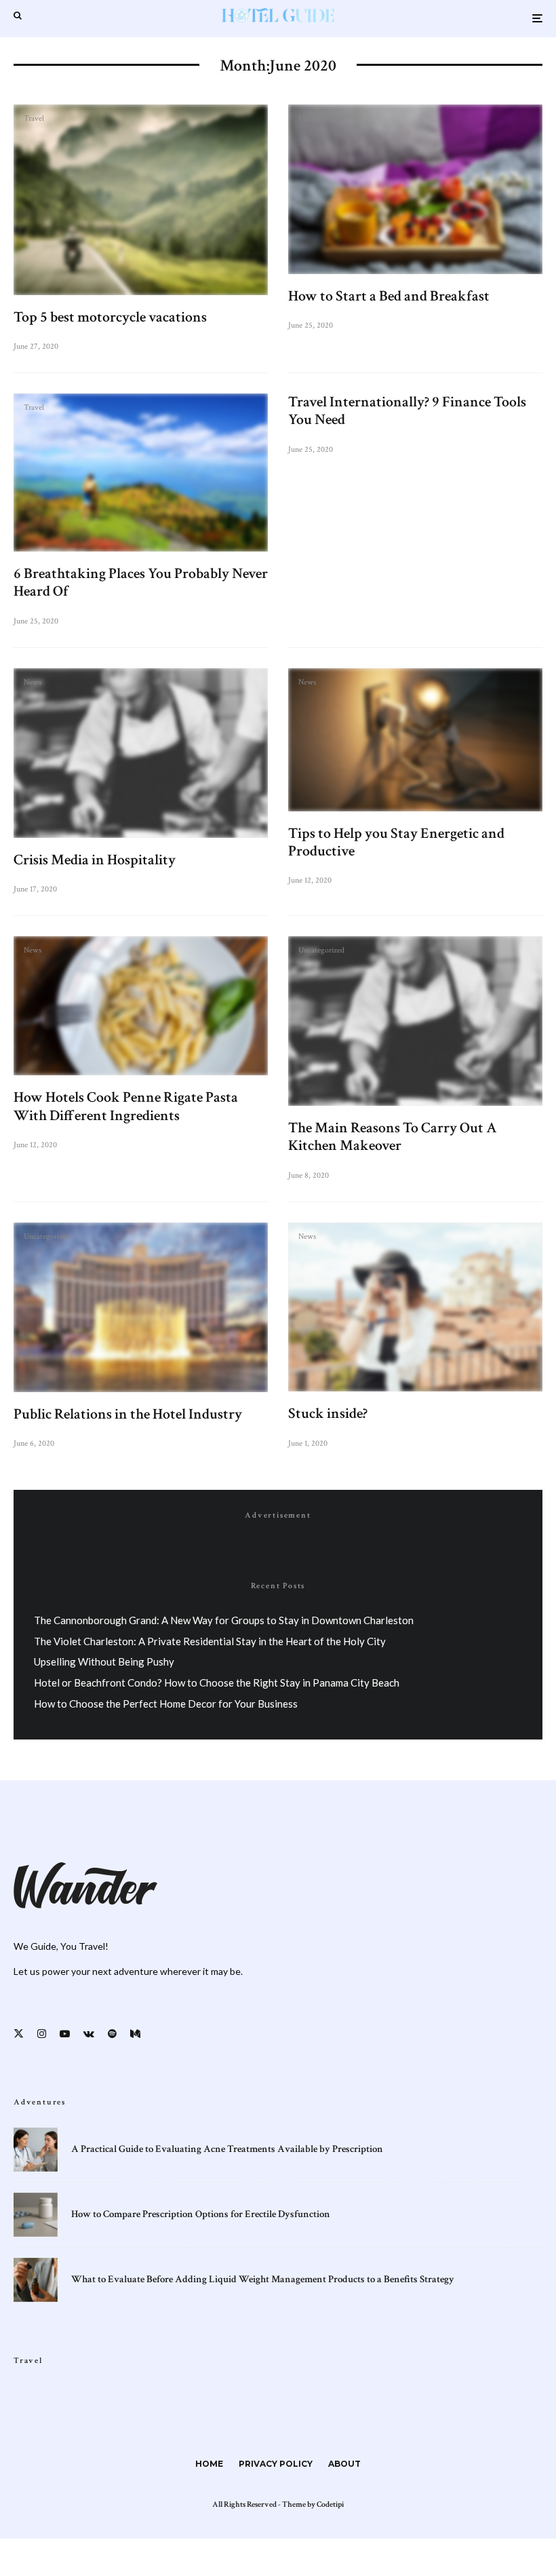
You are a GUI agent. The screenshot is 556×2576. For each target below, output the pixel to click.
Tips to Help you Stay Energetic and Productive (396, 843)
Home (209, 2464)
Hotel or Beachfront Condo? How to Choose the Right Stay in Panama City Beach (217, 1683)
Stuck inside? (328, 1414)
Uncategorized (321, 119)
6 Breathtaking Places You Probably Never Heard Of (141, 583)
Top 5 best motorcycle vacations (110, 318)
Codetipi (330, 2504)
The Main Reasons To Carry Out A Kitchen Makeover (393, 1137)
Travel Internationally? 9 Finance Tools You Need (407, 411)
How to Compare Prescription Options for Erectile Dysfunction (201, 2214)
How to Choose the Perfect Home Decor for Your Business (166, 1704)
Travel (34, 119)
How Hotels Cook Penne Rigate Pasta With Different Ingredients (126, 1107)
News (33, 683)
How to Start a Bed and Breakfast (389, 296)
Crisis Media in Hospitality (95, 860)
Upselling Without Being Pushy (104, 1661)
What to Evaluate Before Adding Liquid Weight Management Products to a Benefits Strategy (263, 2280)
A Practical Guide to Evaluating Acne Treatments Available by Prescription (227, 2149)
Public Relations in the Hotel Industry (128, 1415)
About (344, 2464)
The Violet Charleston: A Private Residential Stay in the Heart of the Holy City (210, 1641)
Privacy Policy (276, 2464)
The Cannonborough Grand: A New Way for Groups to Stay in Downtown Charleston (224, 1620)
